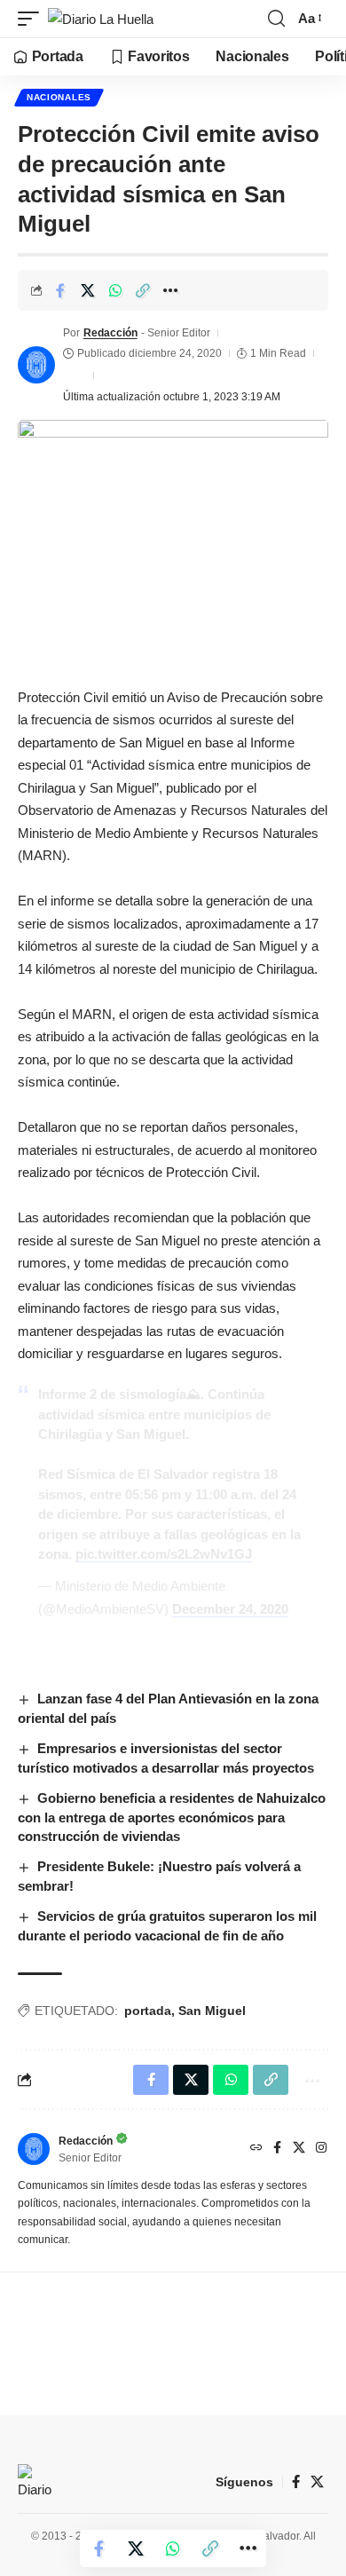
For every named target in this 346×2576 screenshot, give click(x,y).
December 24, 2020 (230, 1609)
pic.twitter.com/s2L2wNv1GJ (164, 1554)
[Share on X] (88, 290)
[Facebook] (277, 2149)
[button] (33, 19)
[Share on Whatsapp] (115, 290)
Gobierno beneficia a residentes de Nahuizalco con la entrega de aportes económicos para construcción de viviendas (172, 1817)
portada (148, 2011)
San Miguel (212, 2011)
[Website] (256, 2149)
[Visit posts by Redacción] (36, 365)
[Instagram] (321, 2149)
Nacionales (59, 97)
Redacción (110, 333)
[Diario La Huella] (101, 19)
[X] (299, 2149)
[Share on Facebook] (60, 290)
